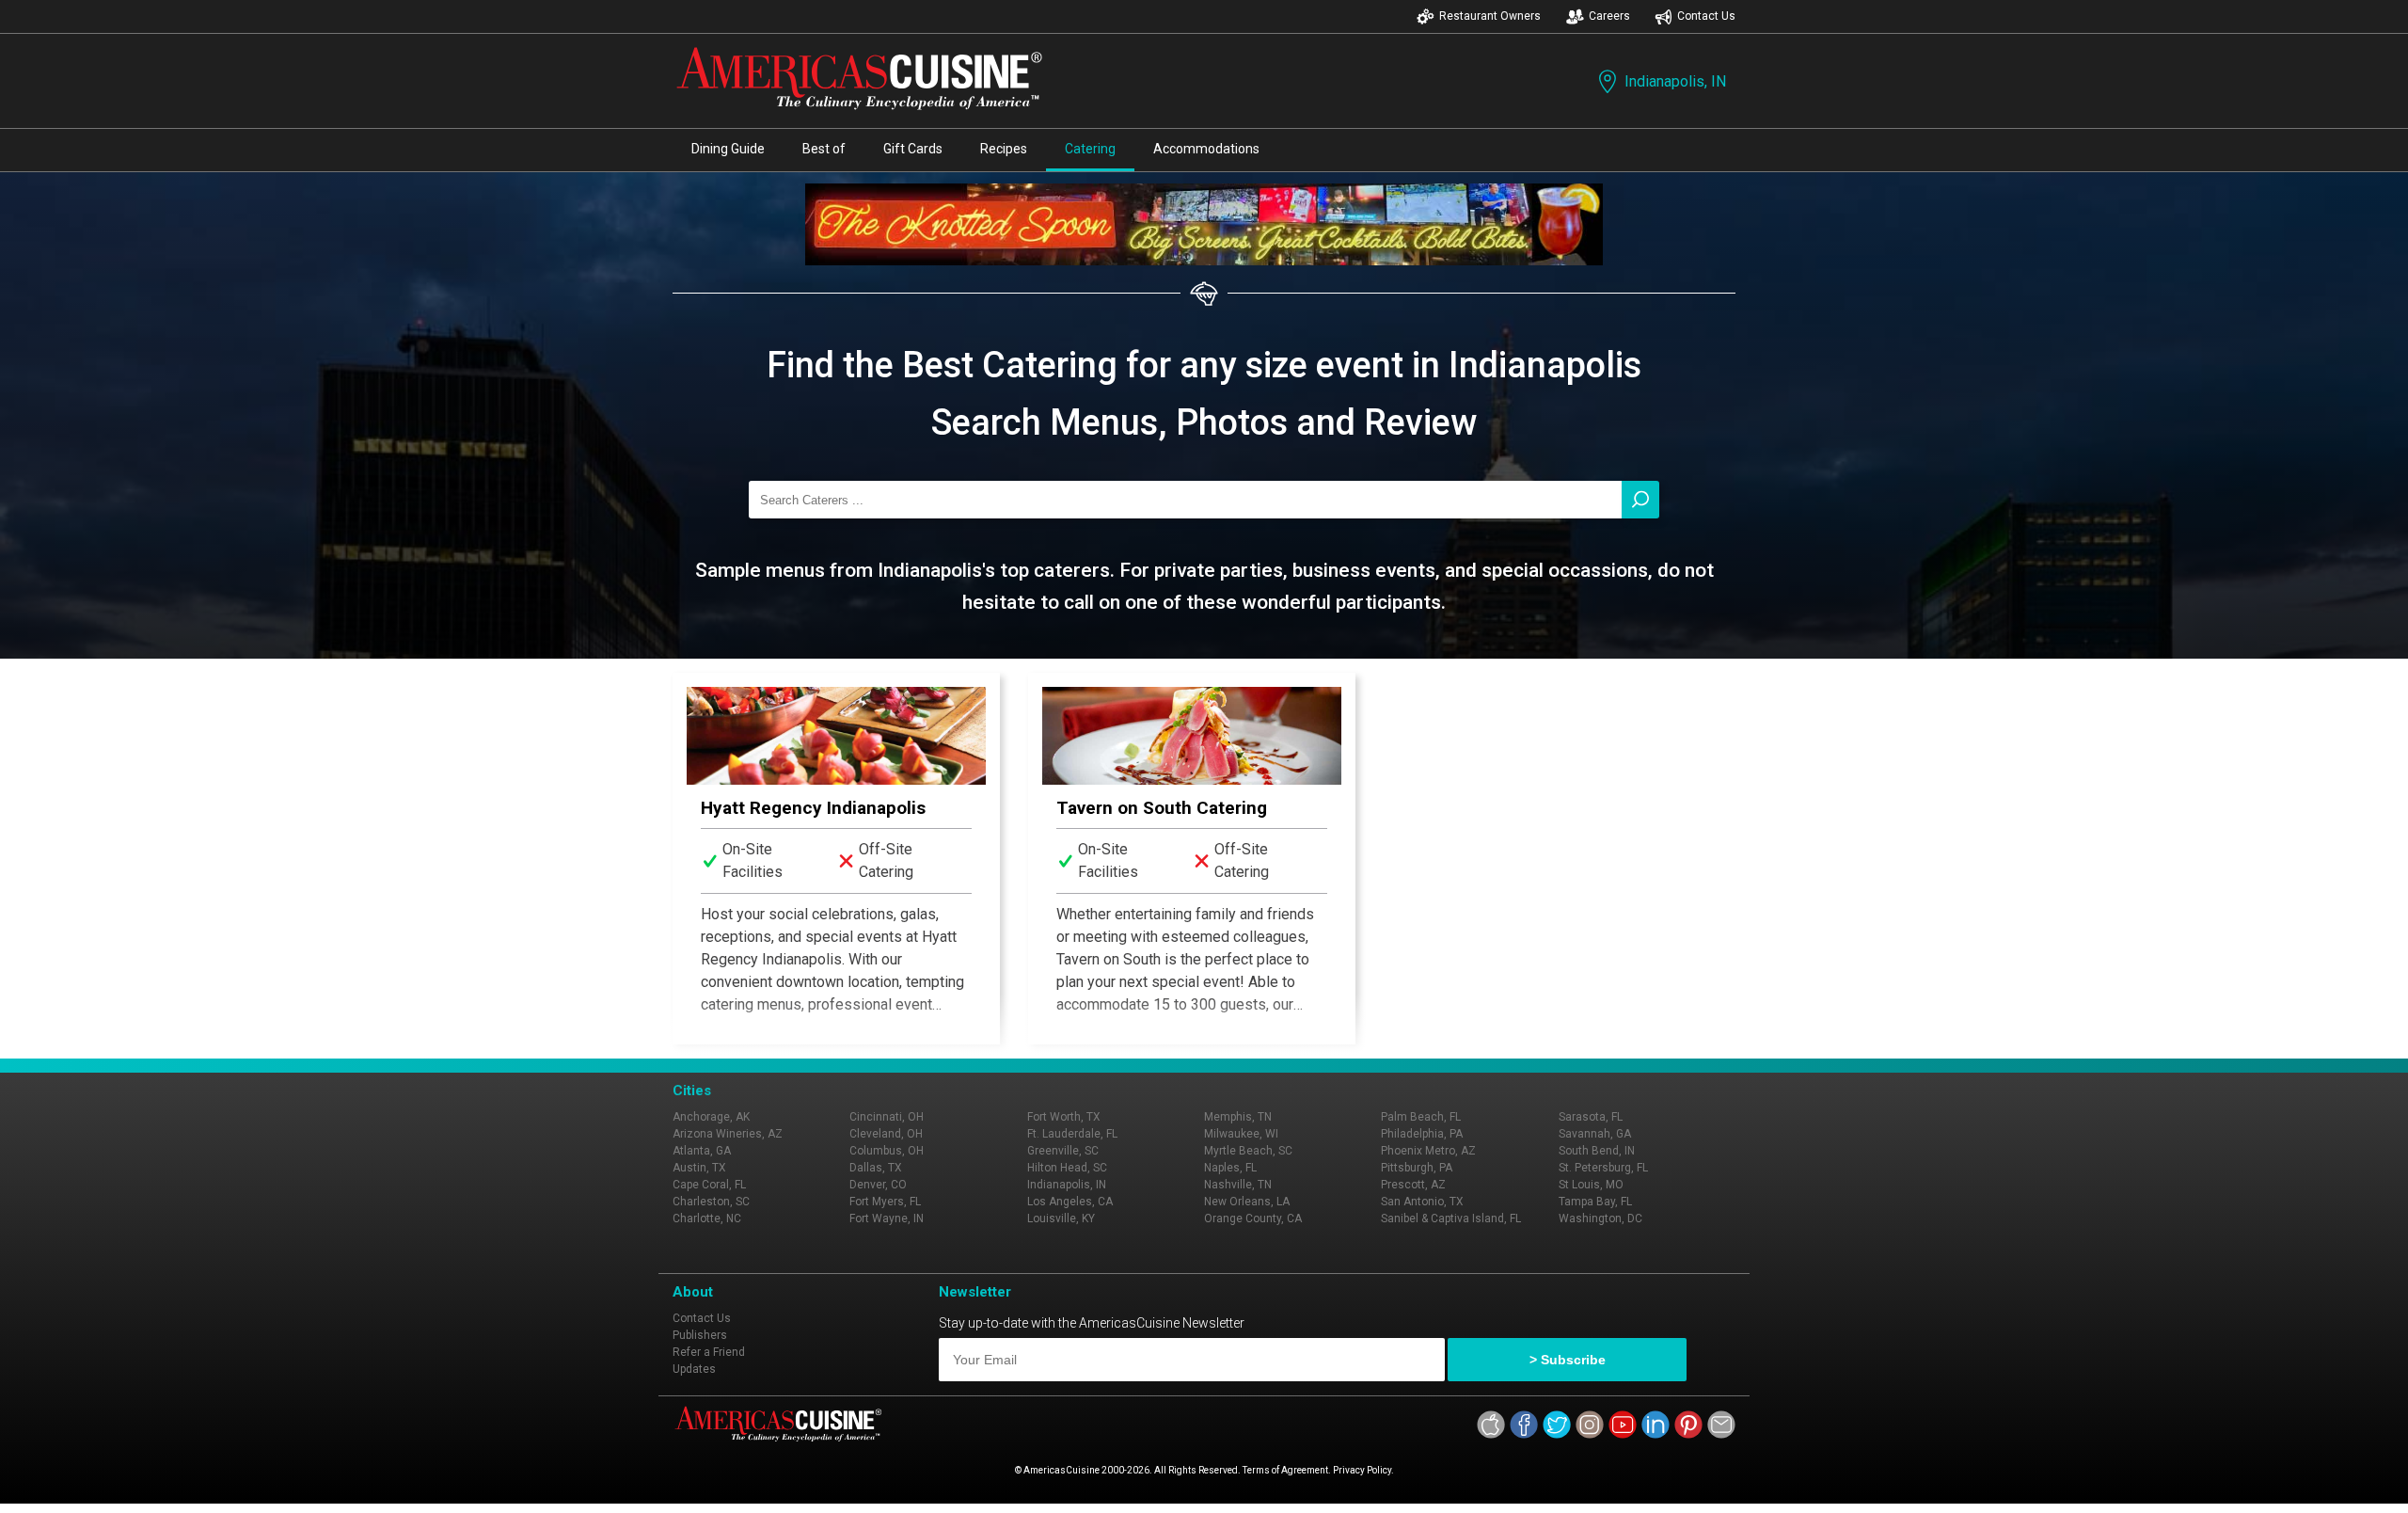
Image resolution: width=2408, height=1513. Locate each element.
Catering (1090, 149)
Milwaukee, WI (1241, 1134)
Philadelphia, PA (1422, 1134)
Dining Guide (728, 149)
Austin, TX (699, 1168)
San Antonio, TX (1422, 1202)
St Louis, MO (1591, 1185)
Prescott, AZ (1413, 1185)
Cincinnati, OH (887, 1117)
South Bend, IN (1597, 1151)
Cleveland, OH (886, 1134)
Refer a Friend (709, 1352)
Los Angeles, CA (1070, 1202)
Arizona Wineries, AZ (728, 1134)
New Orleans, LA (1247, 1202)
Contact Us (1706, 16)
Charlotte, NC (707, 1218)
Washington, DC (1600, 1218)
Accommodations (1206, 149)
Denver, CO (878, 1185)
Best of (824, 149)
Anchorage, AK (711, 1117)
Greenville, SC (1063, 1151)
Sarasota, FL (1591, 1117)
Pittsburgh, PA (1417, 1168)
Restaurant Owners (1490, 16)
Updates (694, 1369)
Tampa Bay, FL (1595, 1202)
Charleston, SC (711, 1202)
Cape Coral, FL (709, 1185)
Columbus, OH (887, 1151)
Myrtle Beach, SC (1248, 1151)
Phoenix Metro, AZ (1428, 1151)
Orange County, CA (1253, 1218)
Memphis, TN (1238, 1117)
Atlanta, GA (702, 1151)
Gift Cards (913, 149)
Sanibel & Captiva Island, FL (1451, 1218)
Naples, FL (1230, 1168)
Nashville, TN (1238, 1185)
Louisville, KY (1061, 1218)
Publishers (700, 1335)
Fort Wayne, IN (887, 1218)
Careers (1609, 16)
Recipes (1004, 149)
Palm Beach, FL (1421, 1117)
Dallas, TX (876, 1168)
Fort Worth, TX (1064, 1117)
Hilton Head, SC (1067, 1168)
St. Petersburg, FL (1603, 1168)
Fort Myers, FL (885, 1202)
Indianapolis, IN (1675, 81)
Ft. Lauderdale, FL (1072, 1134)
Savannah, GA (1595, 1134)
